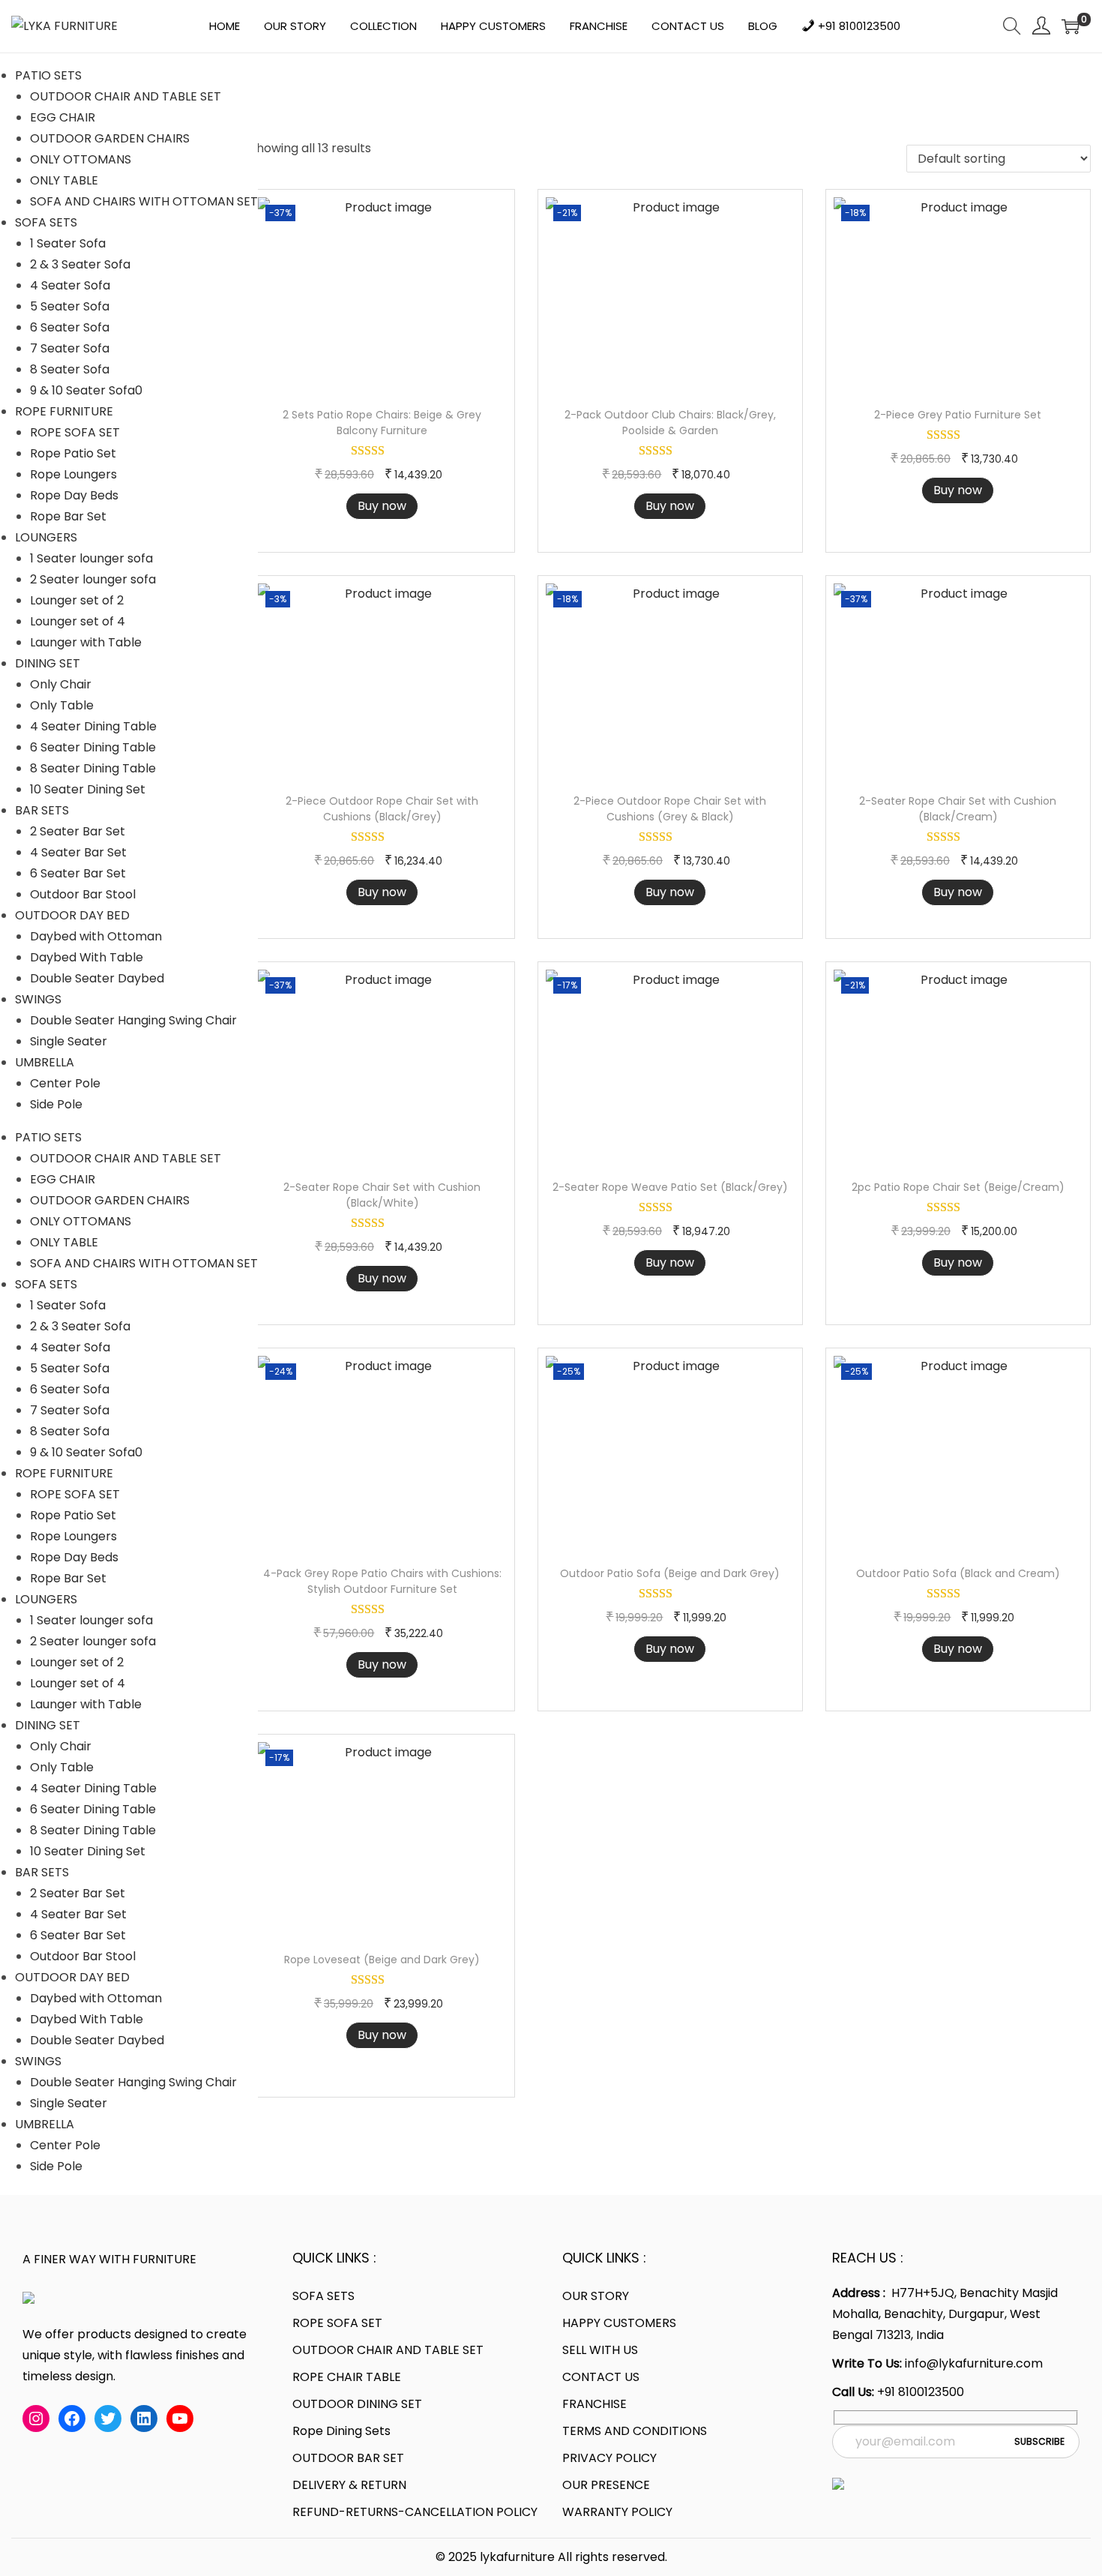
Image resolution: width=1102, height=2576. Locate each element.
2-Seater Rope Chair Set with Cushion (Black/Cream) (958, 809)
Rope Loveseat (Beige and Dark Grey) (382, 1960)
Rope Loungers (73, 474)
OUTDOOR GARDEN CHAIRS (110, 138)
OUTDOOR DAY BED (72, 915)
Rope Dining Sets (341, 2431)
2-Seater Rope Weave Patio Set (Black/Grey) (670, 1187)
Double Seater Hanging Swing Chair (133, 1020)
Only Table (62, 705)
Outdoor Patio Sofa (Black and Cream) (958, 1573)
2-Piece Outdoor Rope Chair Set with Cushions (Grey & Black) (670, 809)
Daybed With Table (87, 957)
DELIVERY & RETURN (349, 2485)
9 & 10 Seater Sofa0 (86, 390)
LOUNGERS (46, 537)
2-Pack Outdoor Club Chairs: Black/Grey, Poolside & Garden (670, 423)
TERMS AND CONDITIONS (635, 2431)
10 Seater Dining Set (88, 789)
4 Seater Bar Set (78, 852)
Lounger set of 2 (77, 600)
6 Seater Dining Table (93, 747)
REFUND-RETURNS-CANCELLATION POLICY (415, 2512)
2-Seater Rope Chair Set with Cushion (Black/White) (382, 1195)
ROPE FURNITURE (64, 411)
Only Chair (61, 684)
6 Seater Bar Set (78, 873)
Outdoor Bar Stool (83, 894)
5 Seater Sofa (70, 306)
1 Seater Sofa (68, 243)
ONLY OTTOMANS (81, 159)
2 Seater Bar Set (78, 831)
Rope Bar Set (68, 516)
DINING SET (48, 663)
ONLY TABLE (64, 180)
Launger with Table (86, 642)
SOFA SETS (46, 222)
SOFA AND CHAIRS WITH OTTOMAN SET (144, 201)
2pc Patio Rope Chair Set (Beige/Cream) (958, 1187)
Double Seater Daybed (97, 978)
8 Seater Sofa (70, 369)
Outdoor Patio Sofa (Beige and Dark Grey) (670, 1573)
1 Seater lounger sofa (91, 558)
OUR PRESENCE (606, 2485)
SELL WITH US (600, 2350)
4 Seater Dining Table (93, 726)
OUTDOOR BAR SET (348, 2458)
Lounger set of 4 (78, 621)
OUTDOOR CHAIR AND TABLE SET (126, 96)
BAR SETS (42, 810)
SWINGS (38, 999)
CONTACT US (601, 2377)
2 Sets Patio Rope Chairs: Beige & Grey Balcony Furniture (382, 423)
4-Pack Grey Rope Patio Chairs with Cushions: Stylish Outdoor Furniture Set (382, 1581)
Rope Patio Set (73, 453)
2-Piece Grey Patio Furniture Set (958, 415)
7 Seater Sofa (70, 348)
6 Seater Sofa (70, 327)
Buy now (382, 506)
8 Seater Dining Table (93, 768)
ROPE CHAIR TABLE (347, 2377)
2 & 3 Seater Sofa (80, 264)
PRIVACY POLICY (609, 2458)
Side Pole (56, 1104)
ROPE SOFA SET (75, 432)
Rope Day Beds (74, 495)
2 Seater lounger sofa (93, 579)
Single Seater (69, 1041)
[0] (1071, 26)
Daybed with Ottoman (96, 936)
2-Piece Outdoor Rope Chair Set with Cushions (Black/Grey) (382, 809)
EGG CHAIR (63, 117)
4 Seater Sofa (70, 285)
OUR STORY (596, 2296)
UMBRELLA (45, 1062)
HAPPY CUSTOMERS (619, 2323)
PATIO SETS (48, 75)
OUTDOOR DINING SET (357, 2404)
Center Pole (65, 1083)
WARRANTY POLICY (617, 2512)
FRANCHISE (594, 2404)
